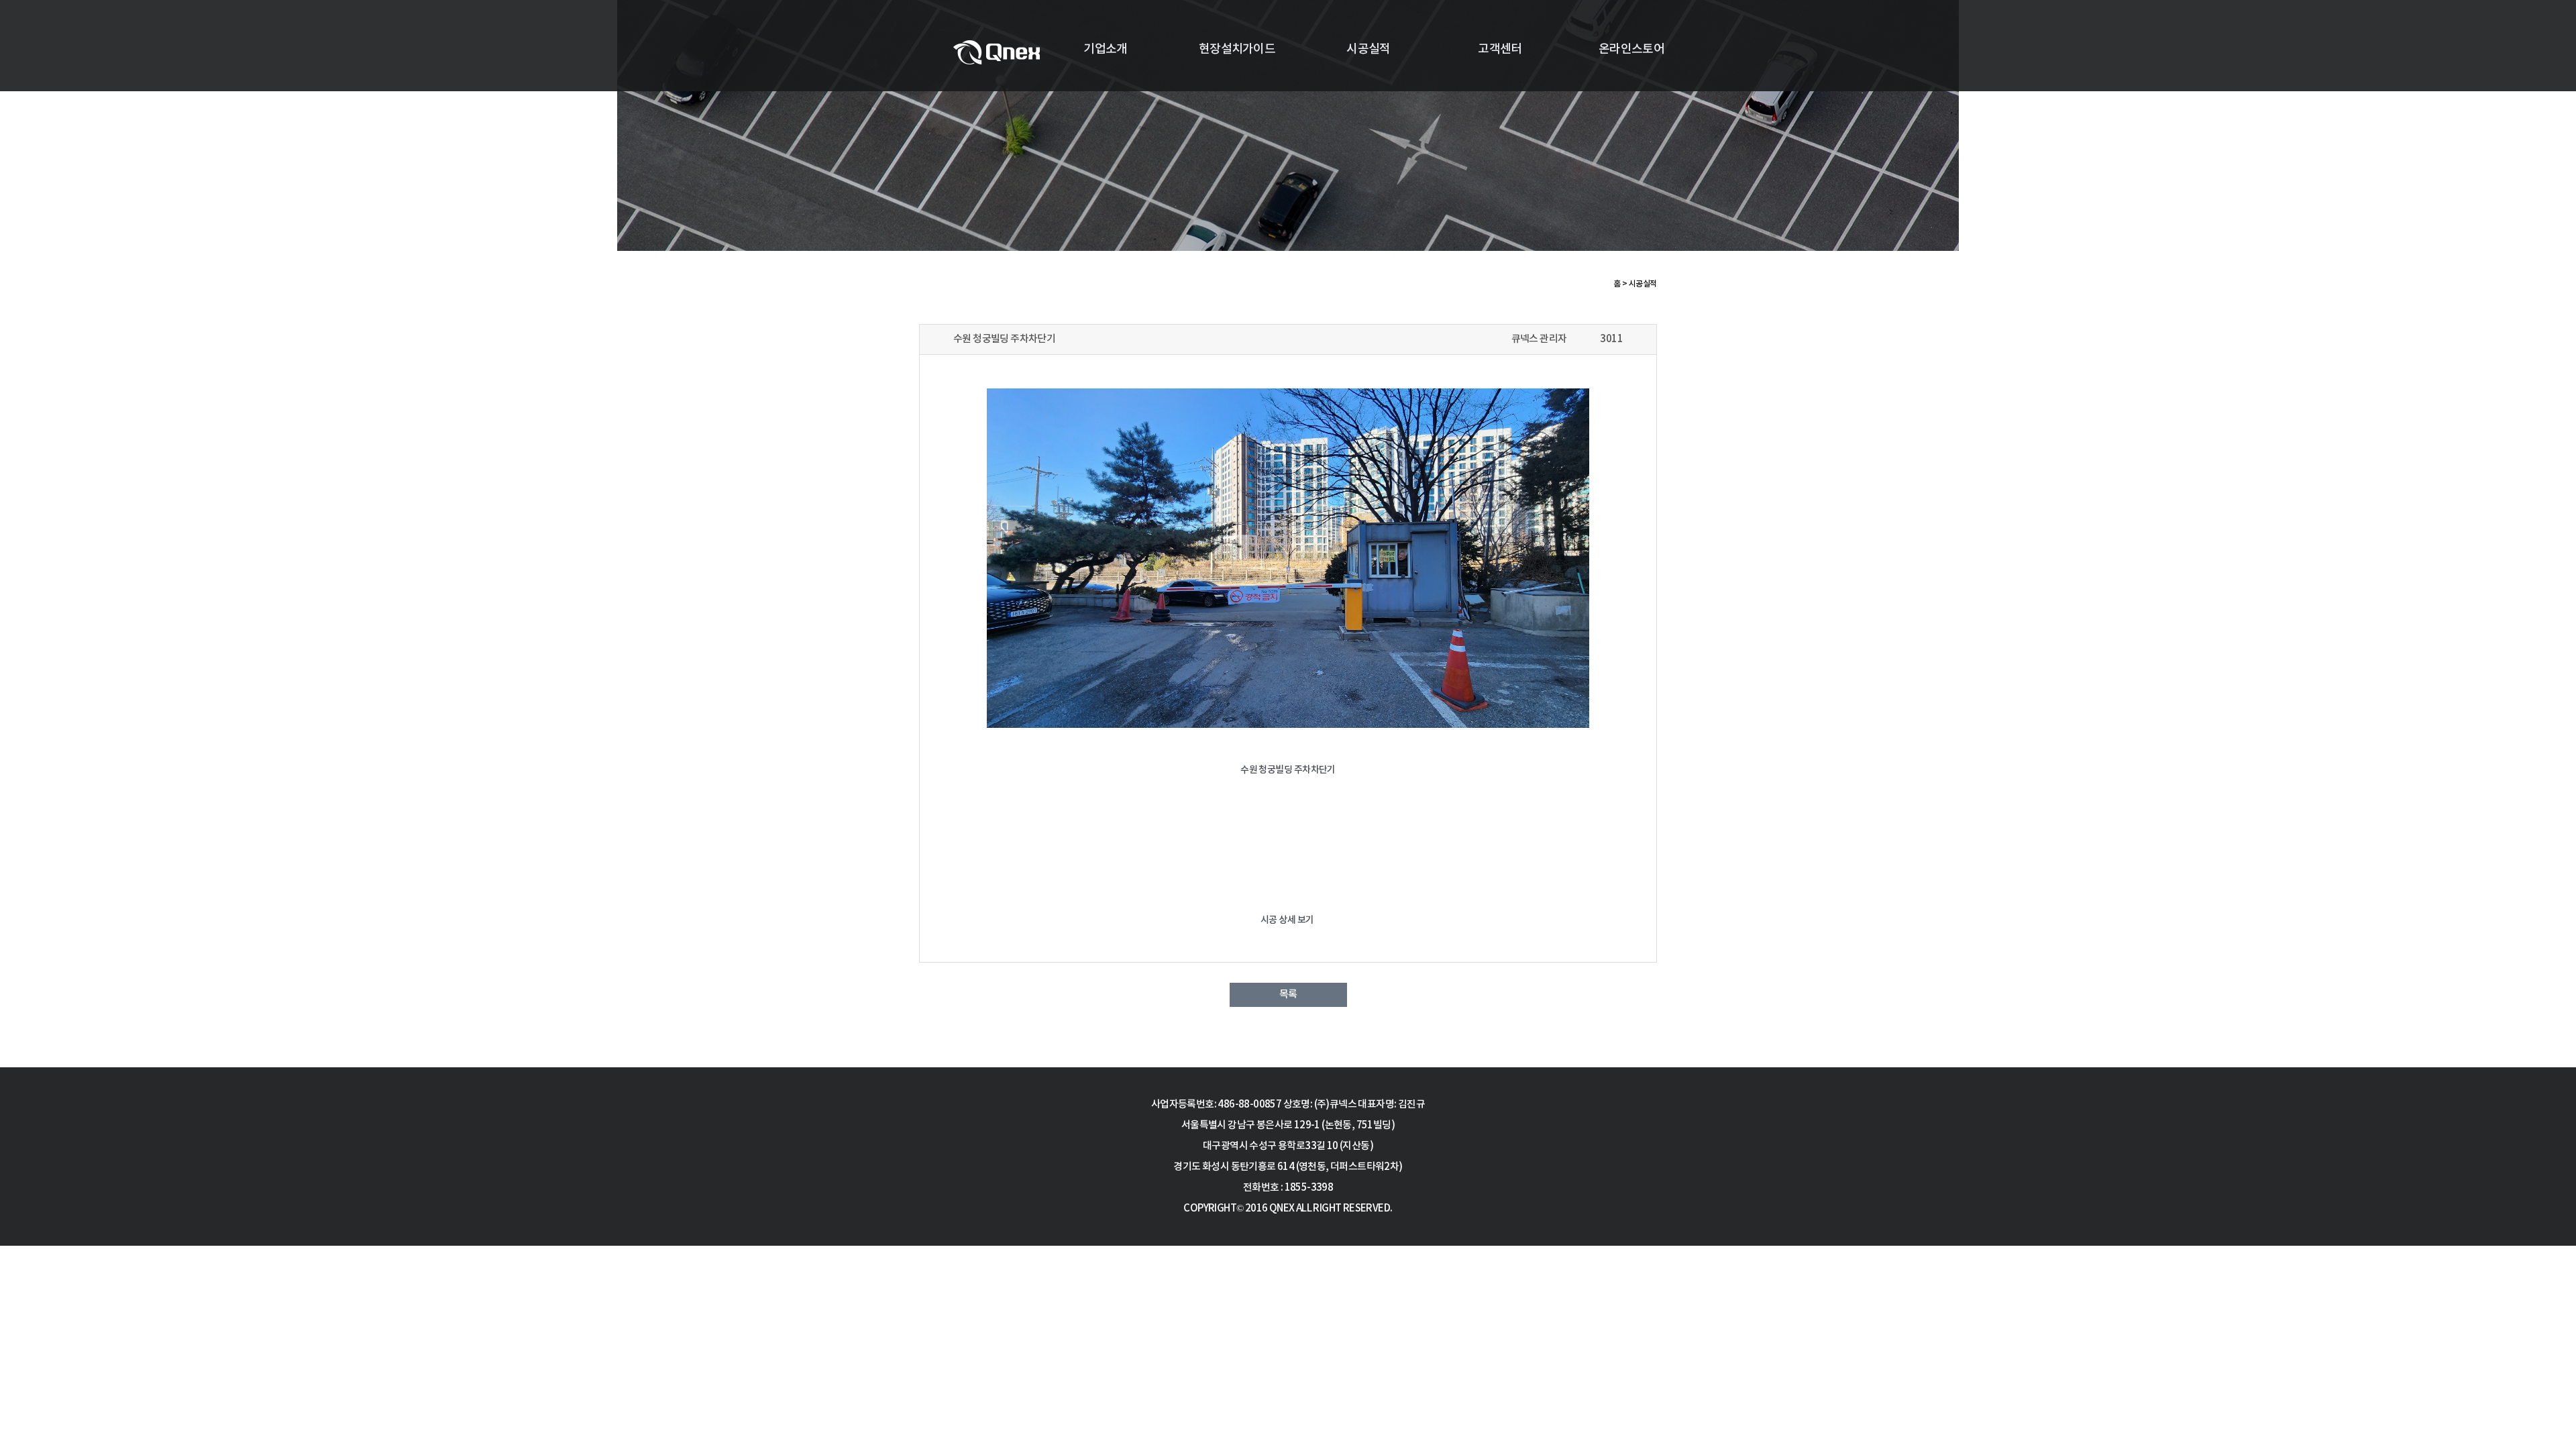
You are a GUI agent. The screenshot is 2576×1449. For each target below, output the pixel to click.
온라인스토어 (1631, 49)
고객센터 (1500, 49)
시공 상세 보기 (1288, 920)
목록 (1288, 995)
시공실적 (1368, 49)
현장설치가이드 (1237, 49)
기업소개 (1105, 49)
